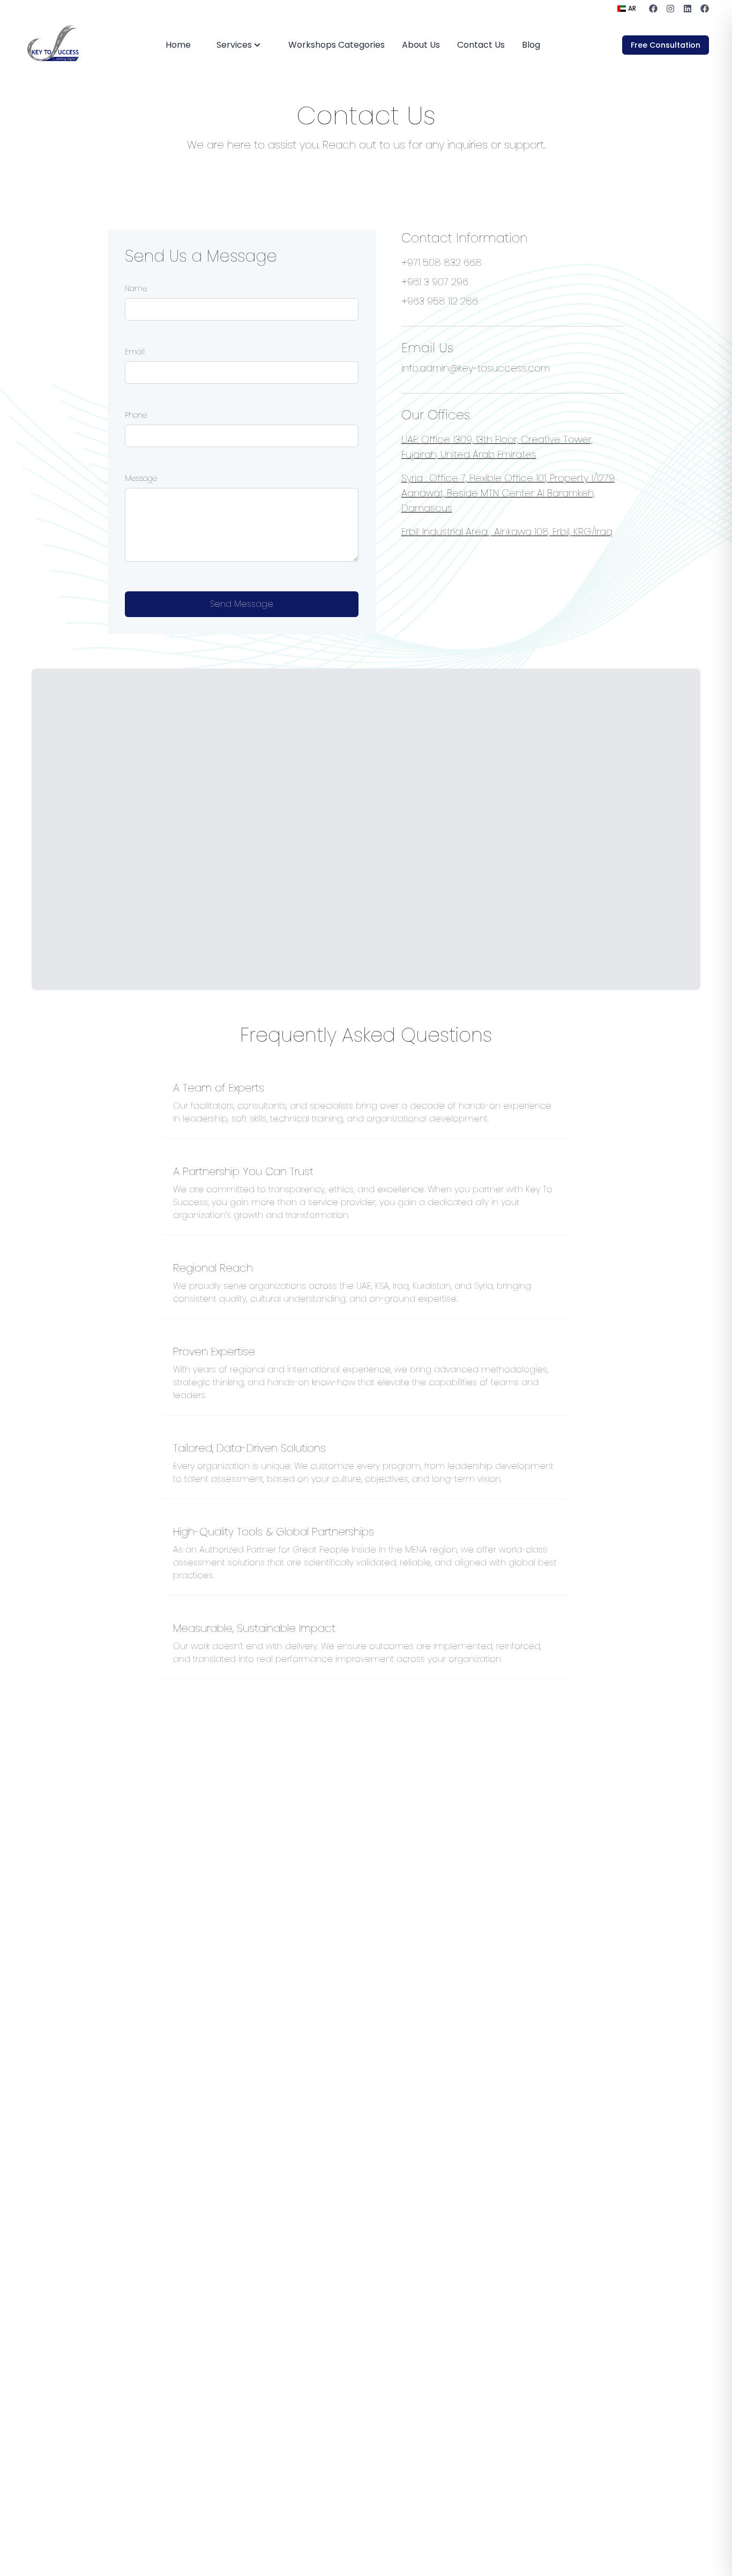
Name (136, 288)
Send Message (242, 604)
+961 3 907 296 (435, 282)
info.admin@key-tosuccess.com (476, 368)
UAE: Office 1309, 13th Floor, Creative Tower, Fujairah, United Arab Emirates (497, 447)
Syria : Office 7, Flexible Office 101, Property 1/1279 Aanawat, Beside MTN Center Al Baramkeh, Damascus (508, 493)
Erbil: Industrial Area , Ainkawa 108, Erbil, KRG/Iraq (507, 532)
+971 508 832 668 (442, 262)
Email (135, 352)
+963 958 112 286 (440, 301)
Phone (136, 415)
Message (141, 478)
